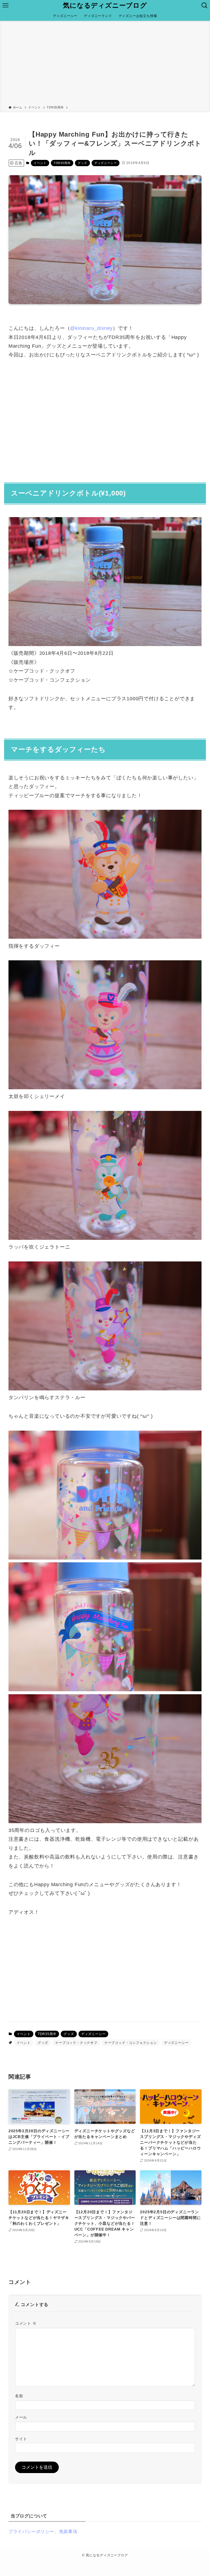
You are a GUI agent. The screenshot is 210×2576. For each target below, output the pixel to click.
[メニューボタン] (5, 5)
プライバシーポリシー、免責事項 (43, 2532)
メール (21, 2417)
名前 (19, 2396)
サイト (21, 2439)
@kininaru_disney (91, 328)
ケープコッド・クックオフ (76, 2043)
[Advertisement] (105, 64)
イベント (40, 163)
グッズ (82, 163)
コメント (26, 2323)
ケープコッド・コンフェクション (131, 2043)
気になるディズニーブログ (105, 5)
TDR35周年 (62, 163)
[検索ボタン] (205, 5)
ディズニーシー (106, 163)
